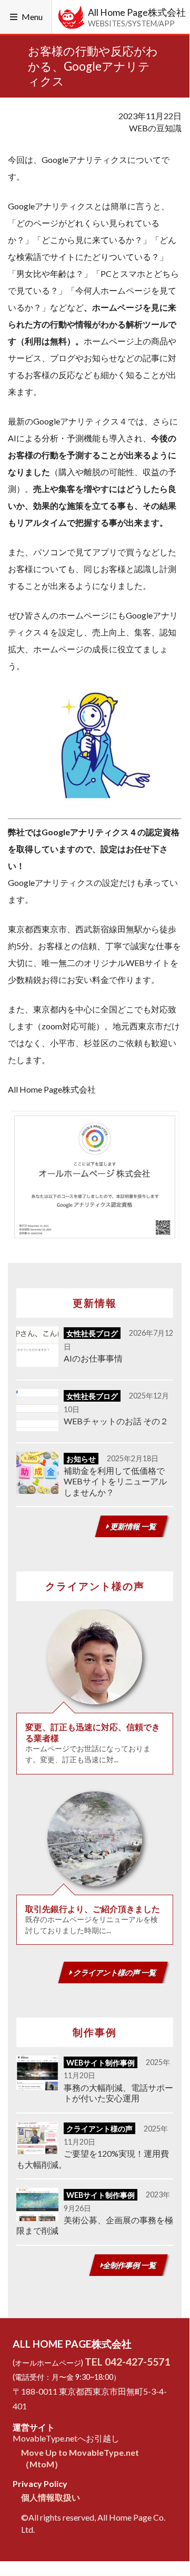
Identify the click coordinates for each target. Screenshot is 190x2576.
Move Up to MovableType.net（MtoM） (80, 2458)
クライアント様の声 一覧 (114, 1972)
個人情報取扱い (51, 2497)
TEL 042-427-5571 (127, 2362)
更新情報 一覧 (133, 1526)
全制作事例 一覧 (130, 2265)
